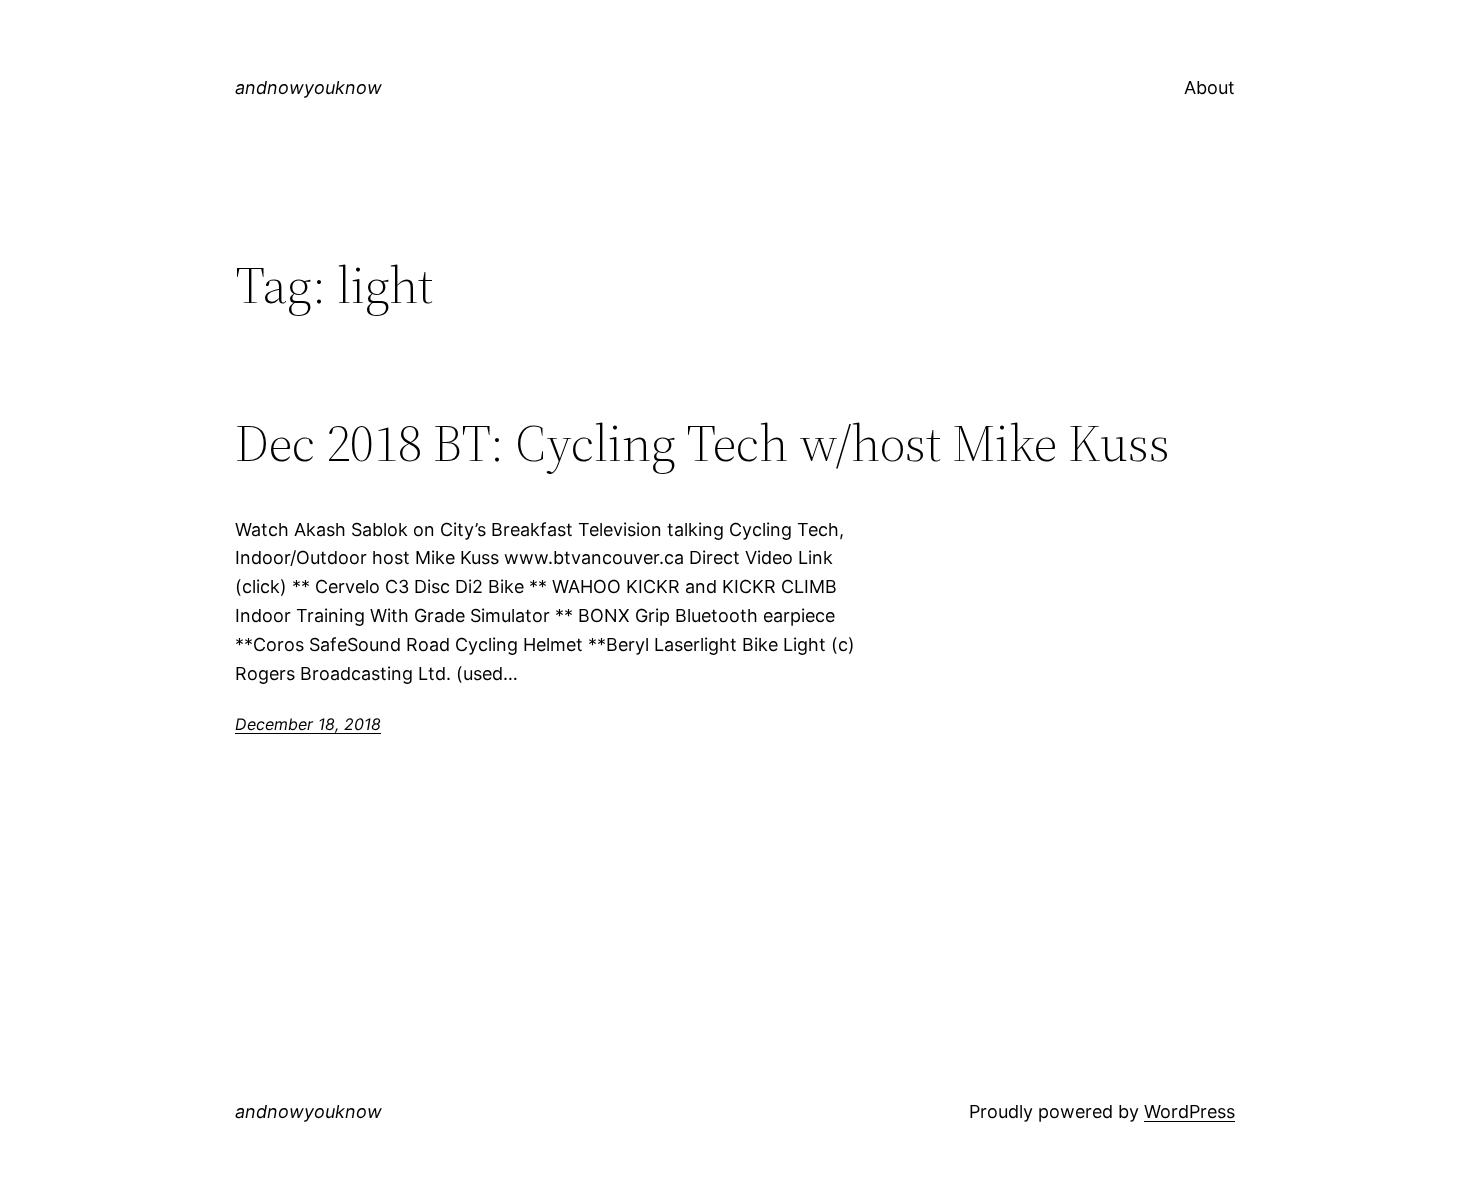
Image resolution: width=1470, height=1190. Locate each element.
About (1209, 87)
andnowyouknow (308, 87)
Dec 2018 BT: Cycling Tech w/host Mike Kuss (702, 443)
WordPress (1189, 1111)
